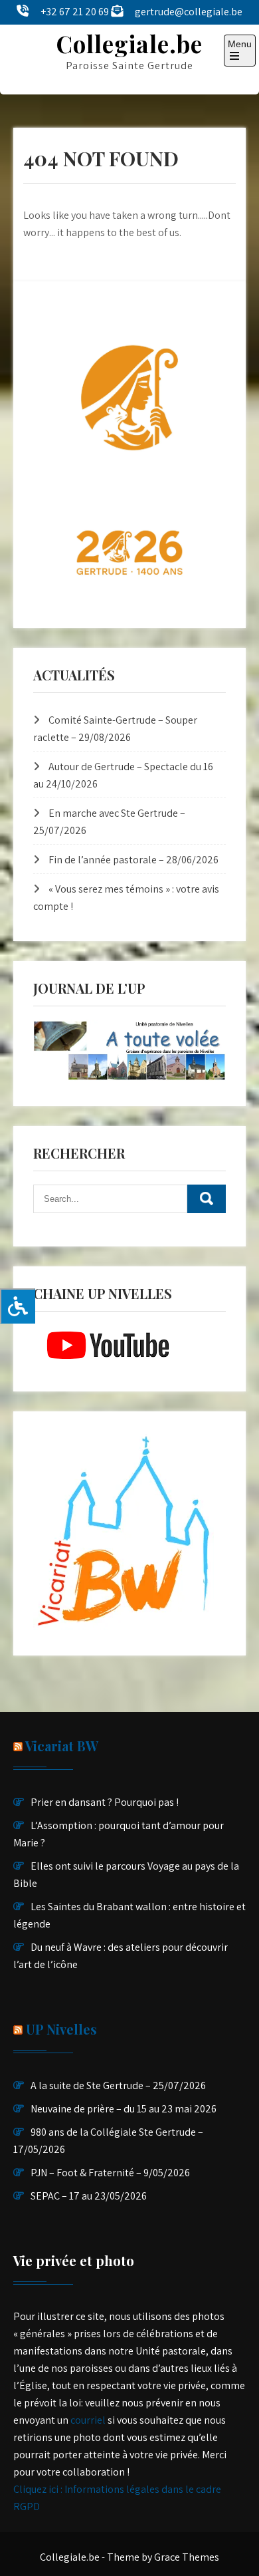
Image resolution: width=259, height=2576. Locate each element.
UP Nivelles (61, 2029)
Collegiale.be (129, 44)
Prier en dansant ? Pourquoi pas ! (105, 1802)
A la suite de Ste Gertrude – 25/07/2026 (118, 2085)
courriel (88, 2420)
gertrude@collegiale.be (189, 12)
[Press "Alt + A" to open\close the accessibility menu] (18, 1306)
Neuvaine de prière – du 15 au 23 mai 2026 (124, 2109)
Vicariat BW (62, 1746)
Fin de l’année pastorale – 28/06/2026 (133, 860)
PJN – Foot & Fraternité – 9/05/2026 (110, 2173)
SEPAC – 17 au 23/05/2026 (89, 2196)
